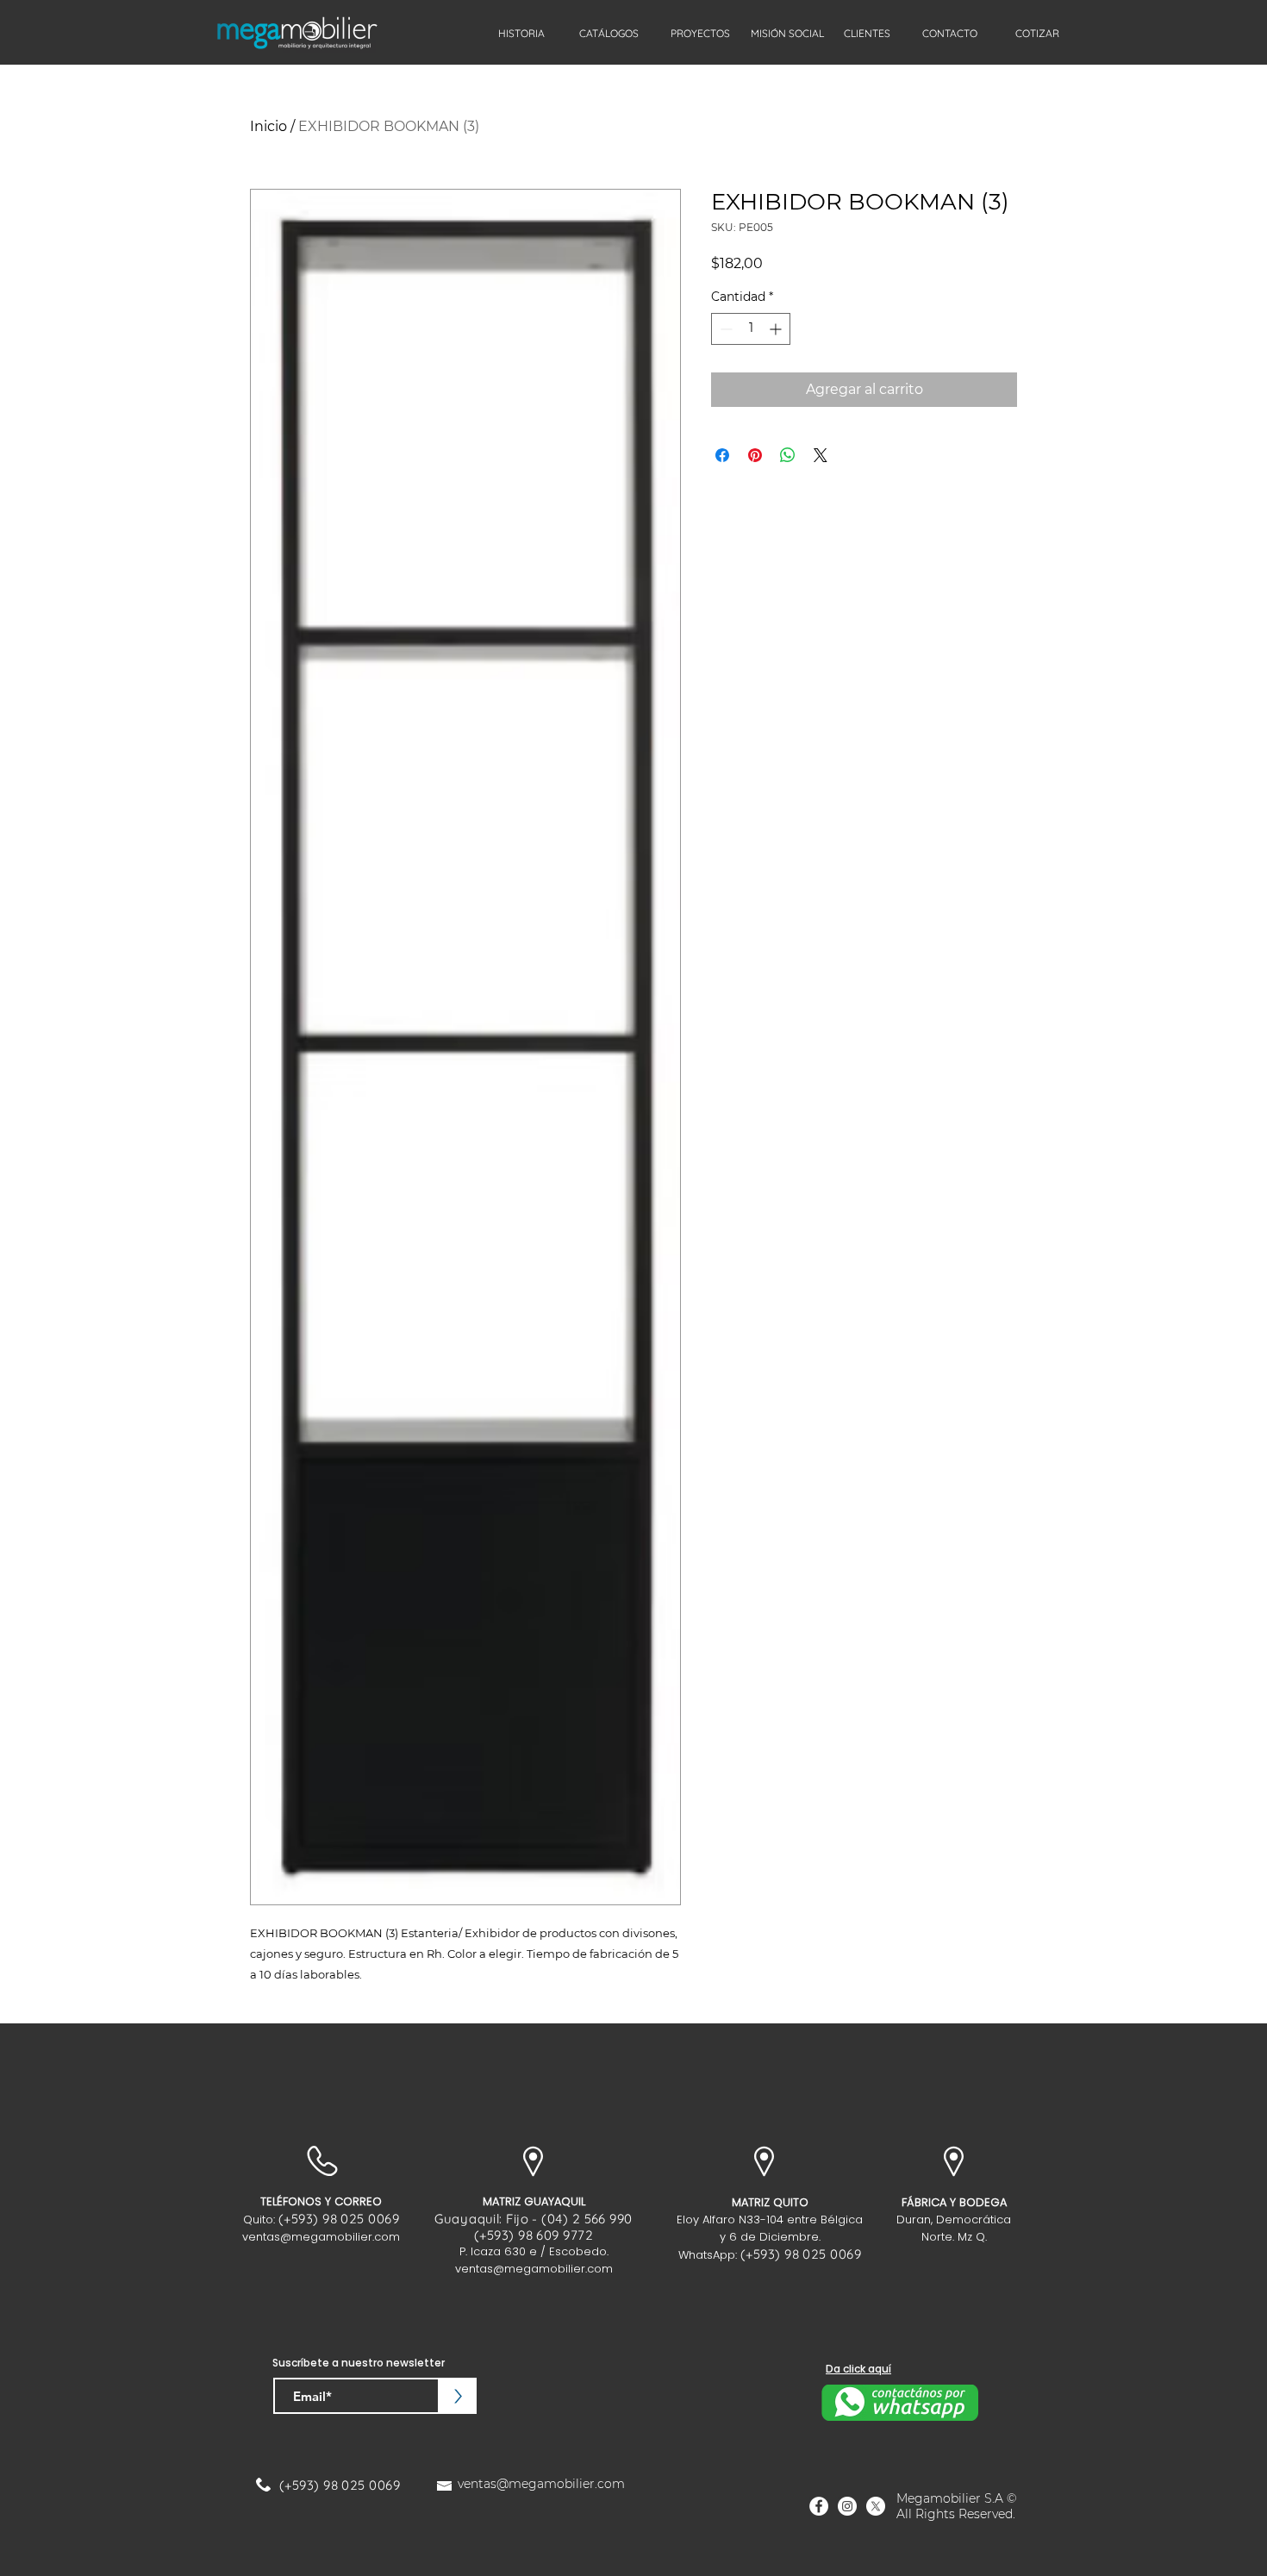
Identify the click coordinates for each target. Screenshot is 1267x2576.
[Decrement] (724, 329)
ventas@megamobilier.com (321, 2237)
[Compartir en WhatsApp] (788, 455)
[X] (876, 2506)
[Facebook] (819, 2506)
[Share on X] (821, 455)
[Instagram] (847, 2506)
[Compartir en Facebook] (722, 455)
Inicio (268, 126)
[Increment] (777, 329)
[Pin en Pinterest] (755, 455)
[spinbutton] (751, 329)
